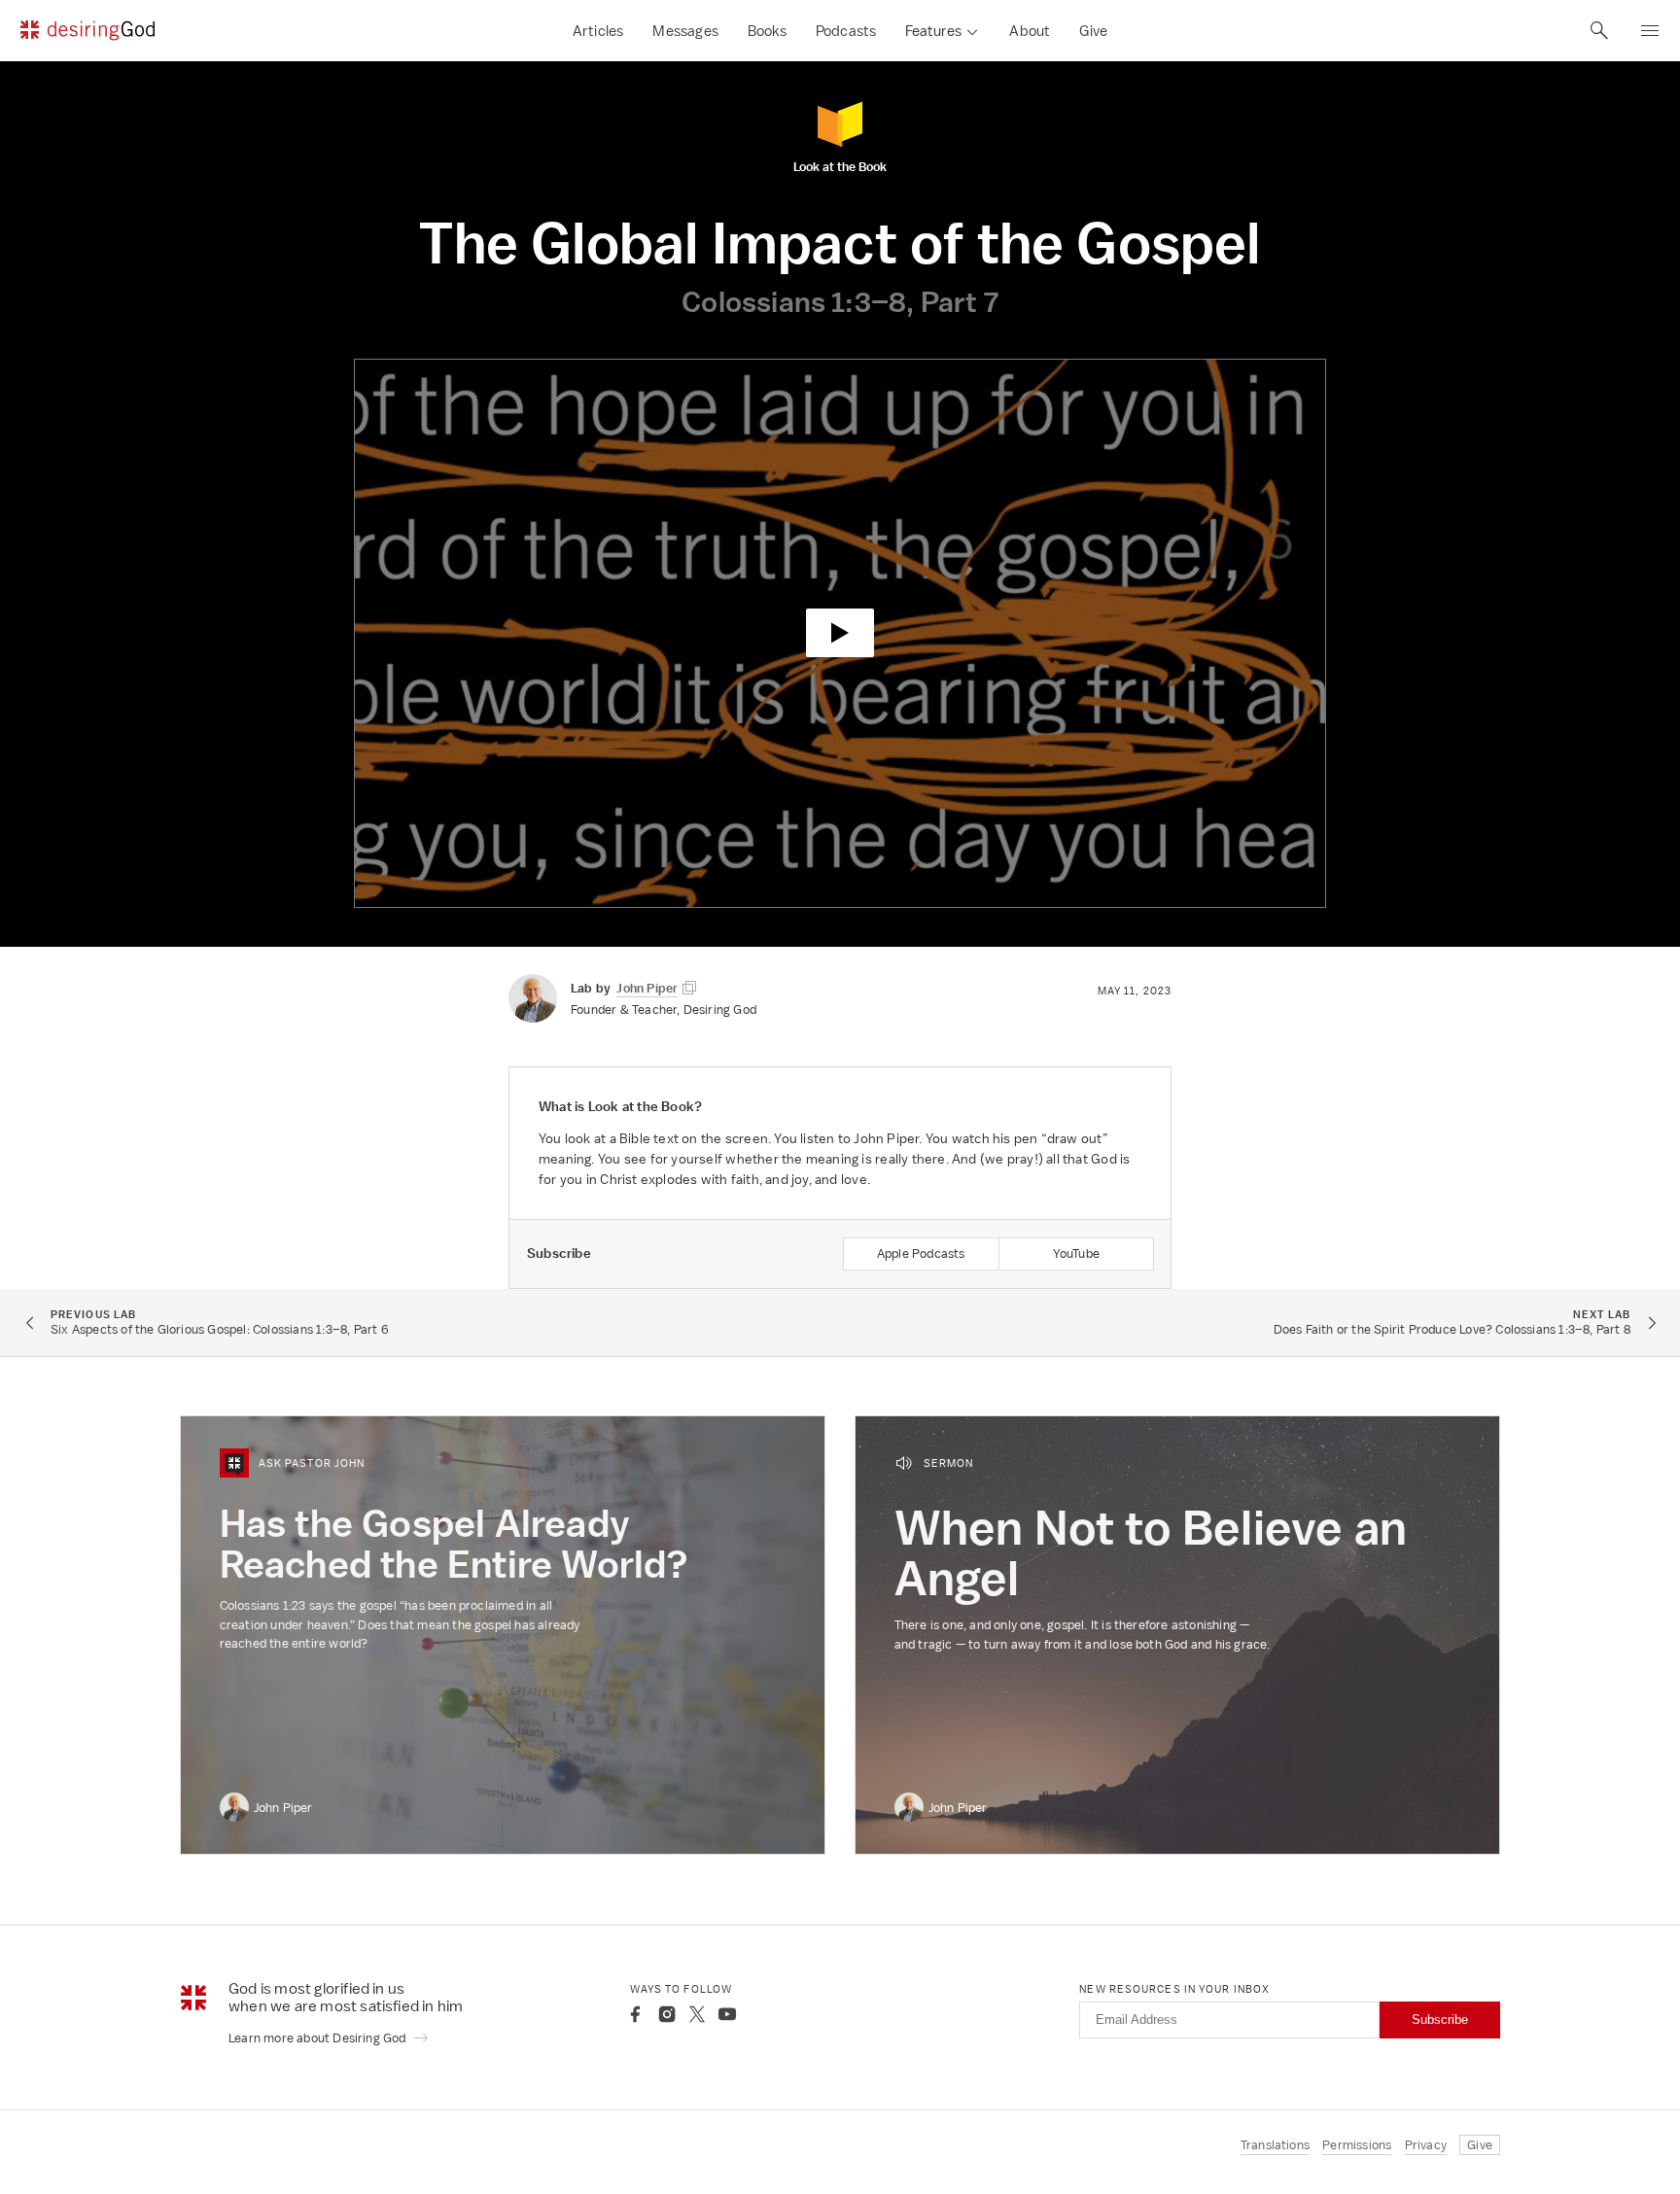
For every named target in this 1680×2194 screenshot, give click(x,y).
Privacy (1426, 2145)
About (1030, 31)
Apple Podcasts (921, 1254)
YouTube (1076, 1254)
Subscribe (1440, 2020)
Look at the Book (840, 166)
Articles (598, 31)
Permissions (1357, 2145)
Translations (1275, 2145)
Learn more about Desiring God (319, 2038)
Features (933, 31)
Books (767, 31)
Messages (685, 31)
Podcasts (846, 31)
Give (1093, 31)
